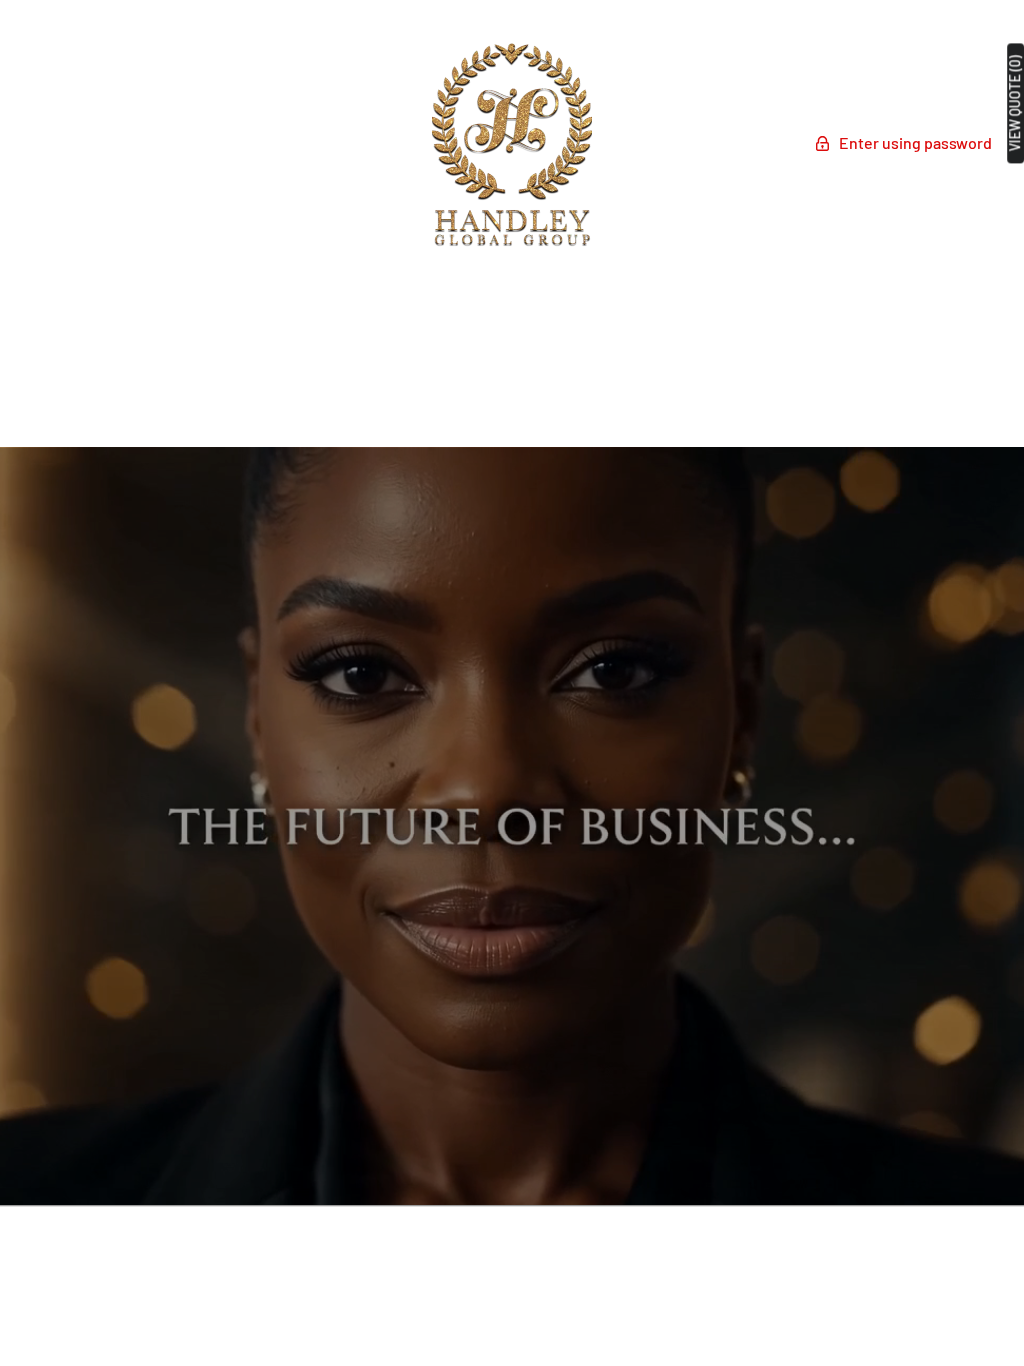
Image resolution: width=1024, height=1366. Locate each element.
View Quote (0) (1015, 103)
